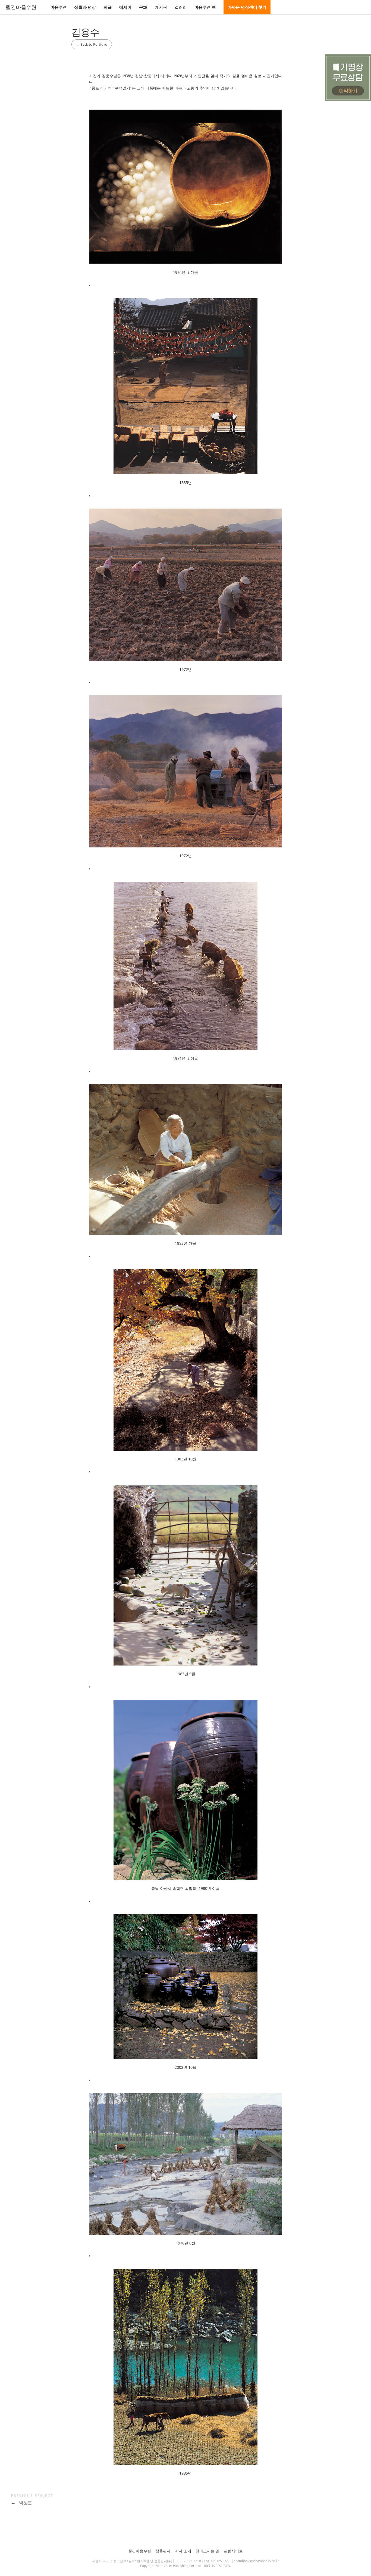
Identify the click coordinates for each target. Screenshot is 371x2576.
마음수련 (59, 7)
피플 (108, 7)
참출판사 (163, 2551)
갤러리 (181, 7)
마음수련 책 (205, 7)
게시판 (161, 7)
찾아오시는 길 (207, 2551)
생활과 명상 (85, 7)
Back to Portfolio (92, 44)
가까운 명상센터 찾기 (247, 7)
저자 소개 (183, 2551)
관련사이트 (233, 2551)
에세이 (125, 7)
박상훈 (22, 2503)
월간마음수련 (21, 7)
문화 (143, 7)
